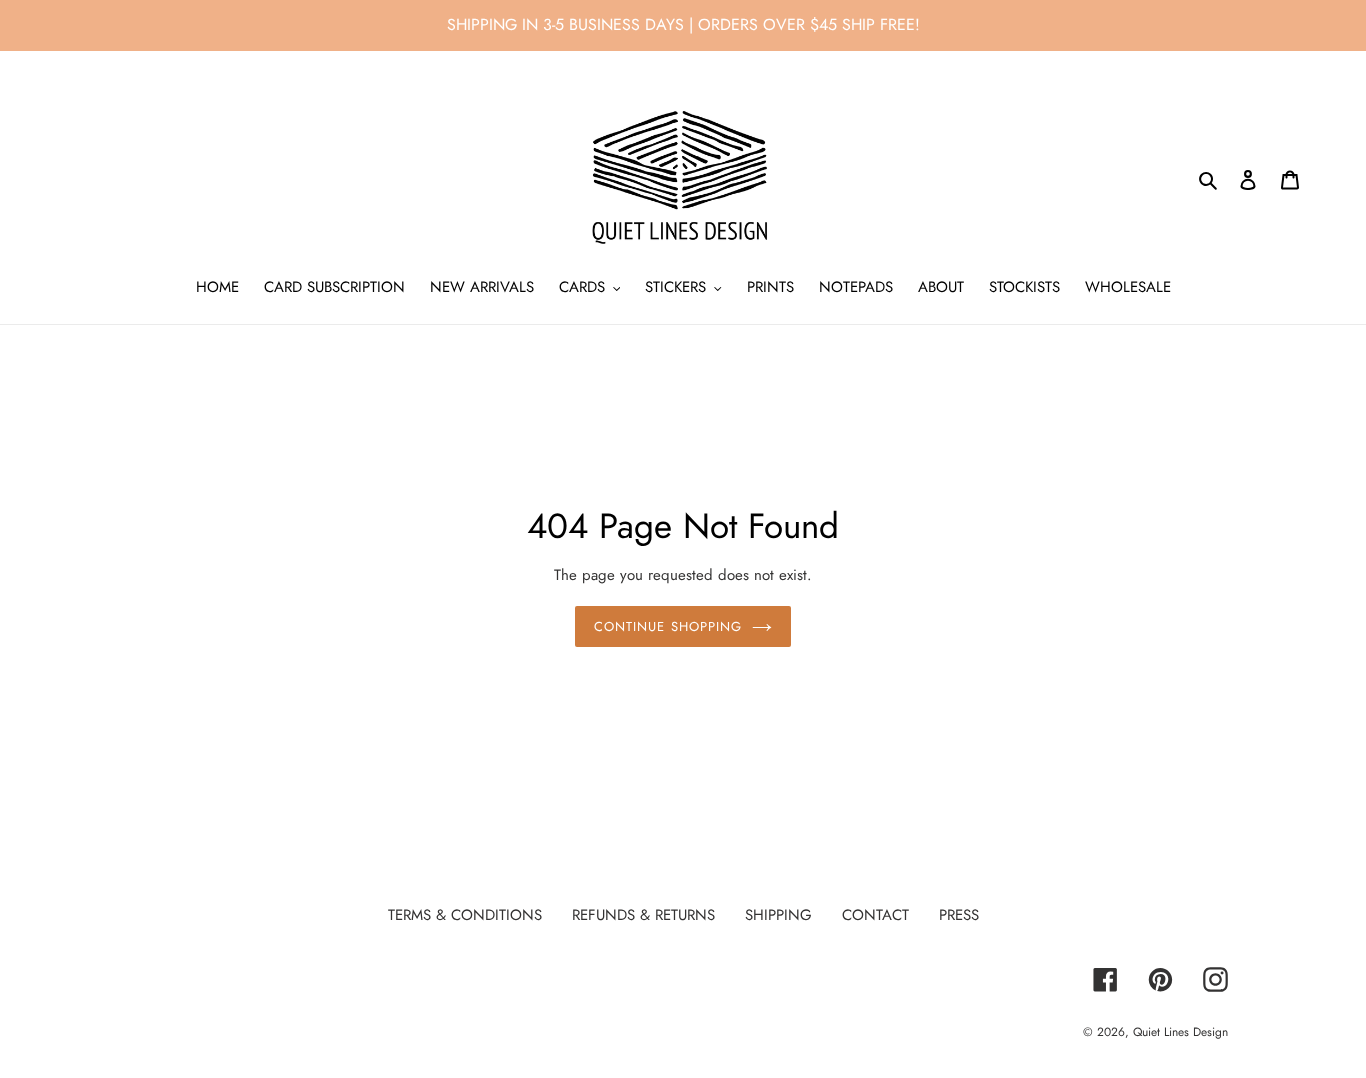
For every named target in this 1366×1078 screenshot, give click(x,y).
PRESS (959, 915)
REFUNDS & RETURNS (643, 915)
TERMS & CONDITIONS (465, 915)
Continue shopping (668, 626)
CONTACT (875, 915)
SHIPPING (778, 915)
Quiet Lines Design (1180, 1032)
